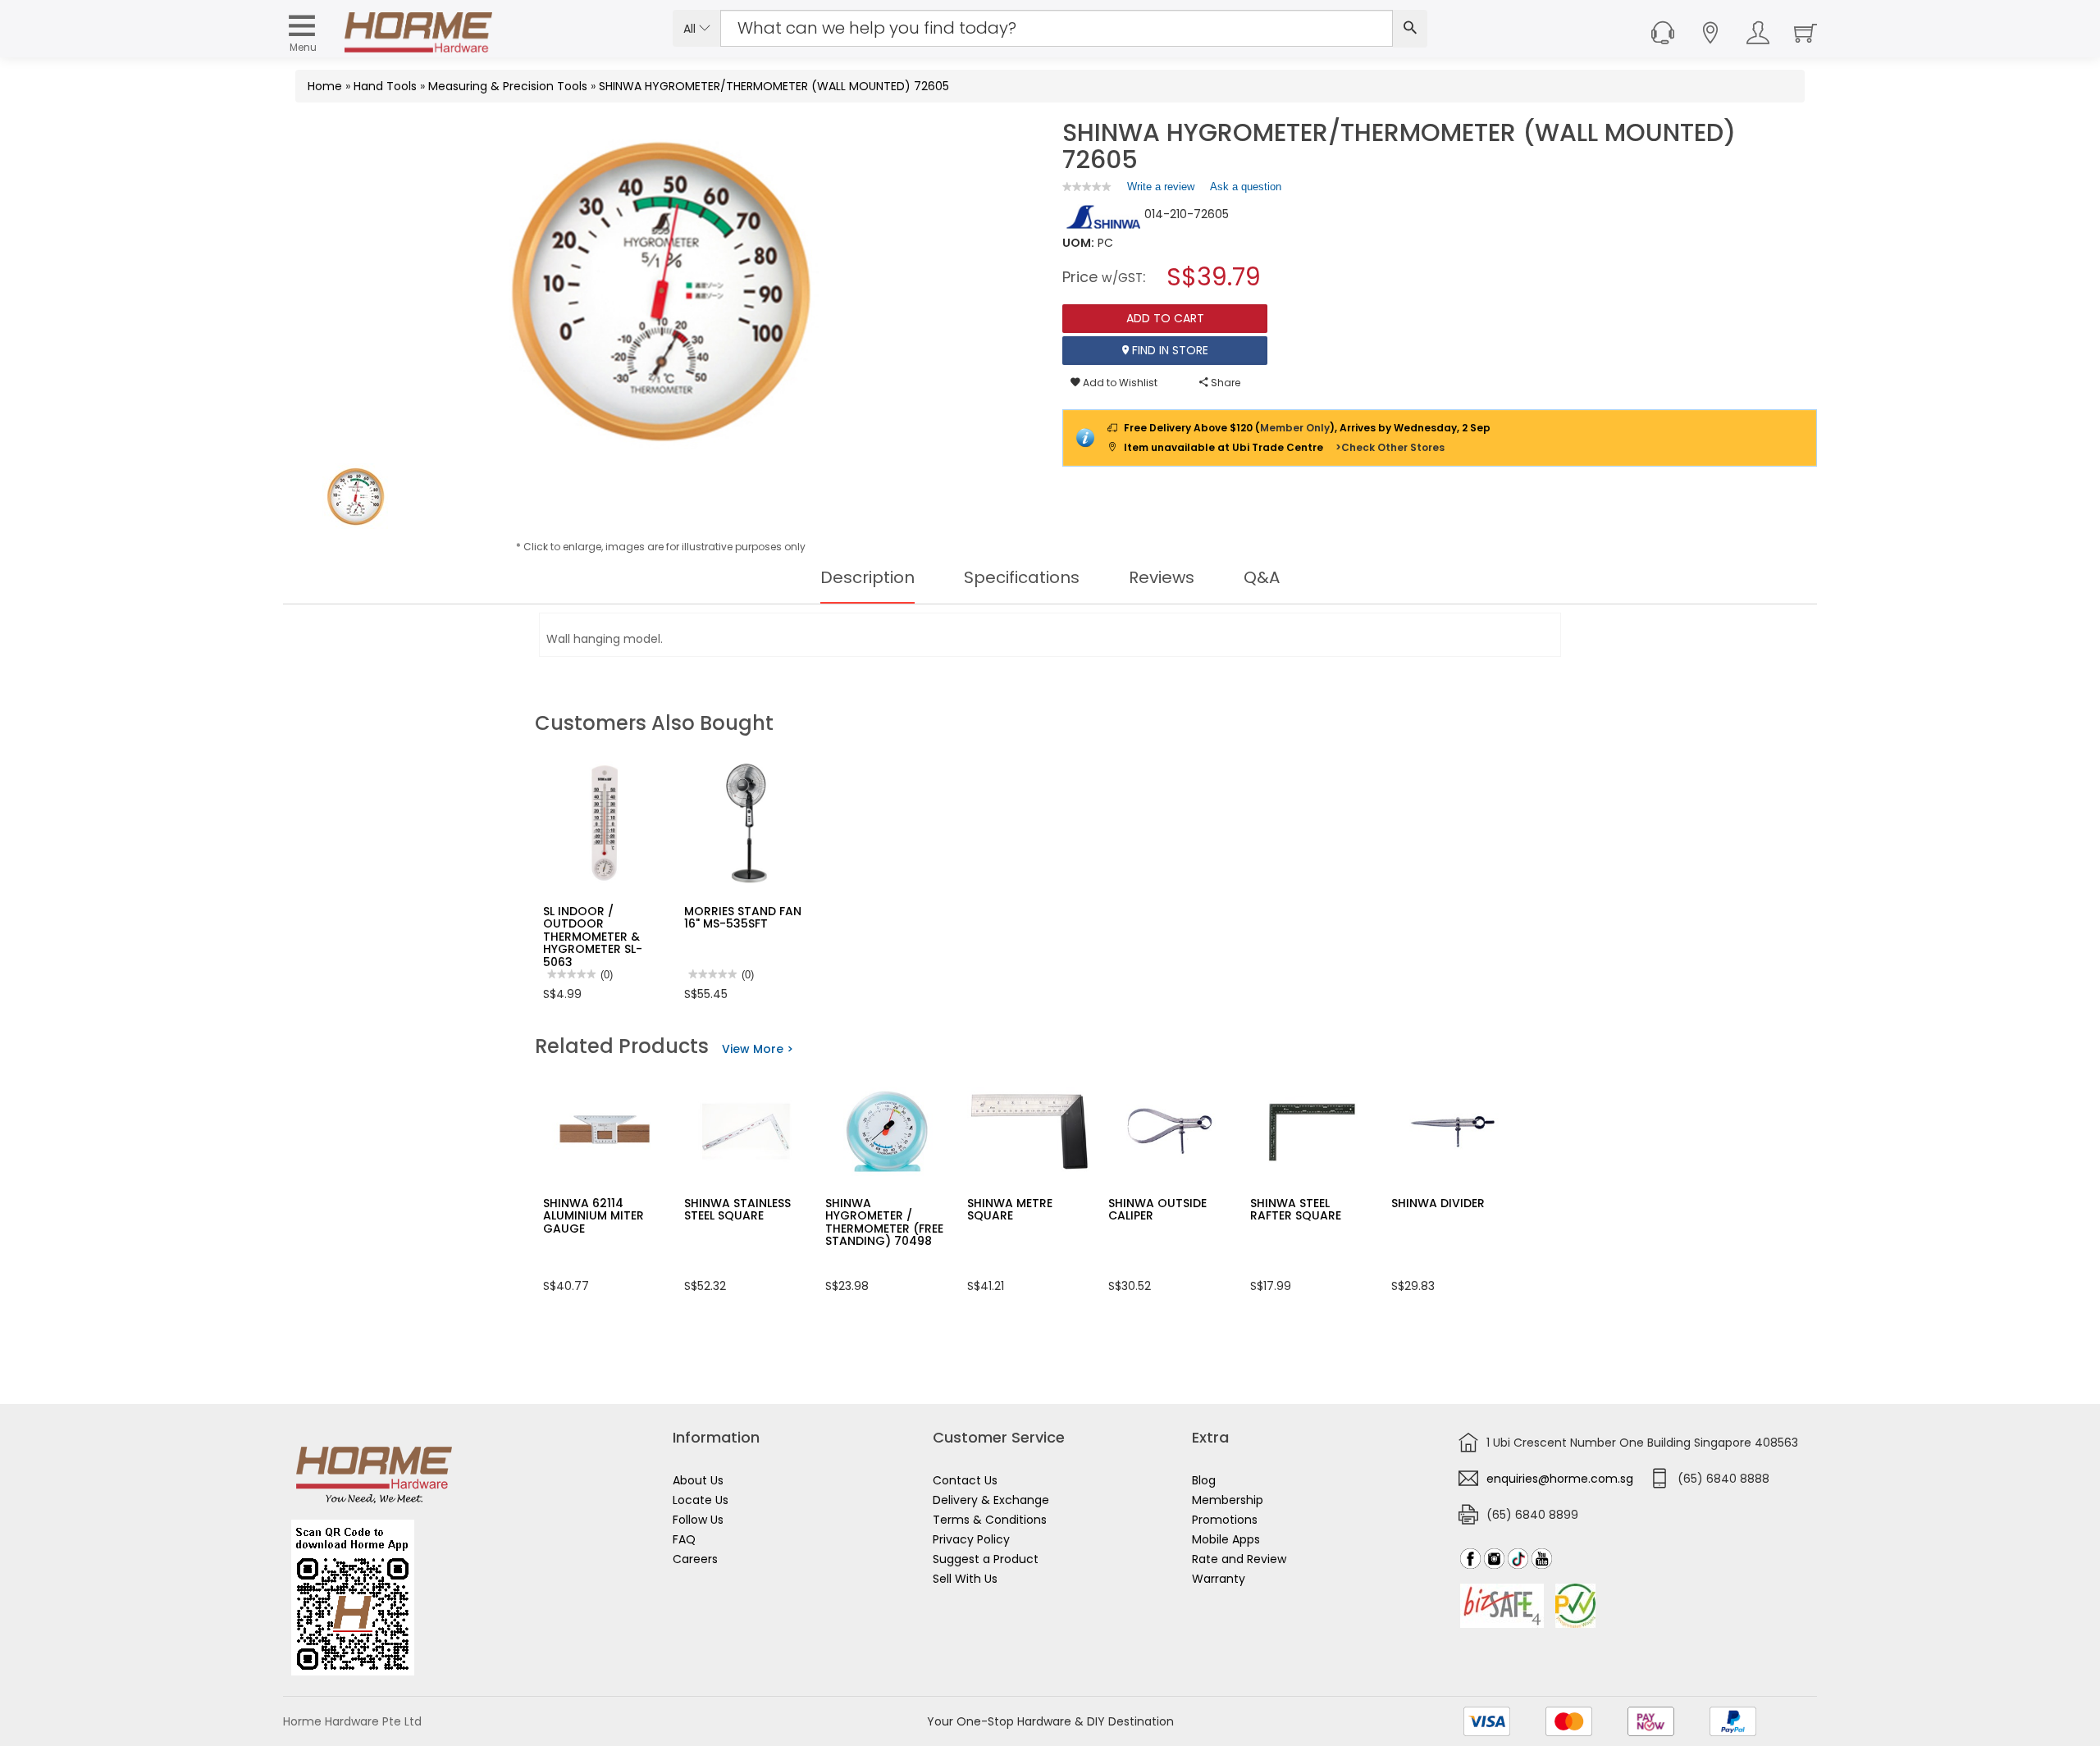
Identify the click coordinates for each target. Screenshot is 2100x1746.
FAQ (684, 1539)
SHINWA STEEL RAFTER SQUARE (1296, 1209)
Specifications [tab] (1022, 577)
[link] (1087, 187)
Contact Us (965, 1480)
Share (1224, 383)
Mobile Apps (1226, 1539)
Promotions (1225, 1520)
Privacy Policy (971, 1539)
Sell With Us (965, 1579)
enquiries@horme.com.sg (1560, 1479)
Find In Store (1169, 350)
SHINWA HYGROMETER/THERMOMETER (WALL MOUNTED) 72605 (774, 86)
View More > (758, 1049)
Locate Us (701, 1500)
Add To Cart (1165, 318)
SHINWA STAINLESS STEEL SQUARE (737, 1209)
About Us (698, 1480)
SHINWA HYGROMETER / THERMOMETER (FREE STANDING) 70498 (884, 1222)
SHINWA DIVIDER (1438, 1203)
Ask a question (1246, 187)
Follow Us (698, 1520)
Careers (695, 1559)
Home (325, 86)
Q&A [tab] (1262, 577)
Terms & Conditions (990, 1520)
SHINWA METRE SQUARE (1010, 1209)
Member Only (1295, 428)
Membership (1228, 1500)
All (691, 29)
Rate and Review (1239, 1559)
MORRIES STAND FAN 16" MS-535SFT (743, 917)
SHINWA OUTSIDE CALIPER (1157, 1209)
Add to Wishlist (1119, 383)
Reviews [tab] (1162, 577)
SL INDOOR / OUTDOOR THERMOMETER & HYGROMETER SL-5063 (593, 937)
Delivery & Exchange (991, 1500)
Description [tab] (867, 577)
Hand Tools (385, 86)
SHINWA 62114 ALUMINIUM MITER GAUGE (593, 1216)
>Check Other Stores (1390, 447)
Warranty (1219, 1579)
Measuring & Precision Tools (508, 86)
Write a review (1161, 190)
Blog (1204, 1480)
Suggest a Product (986, 1559)
